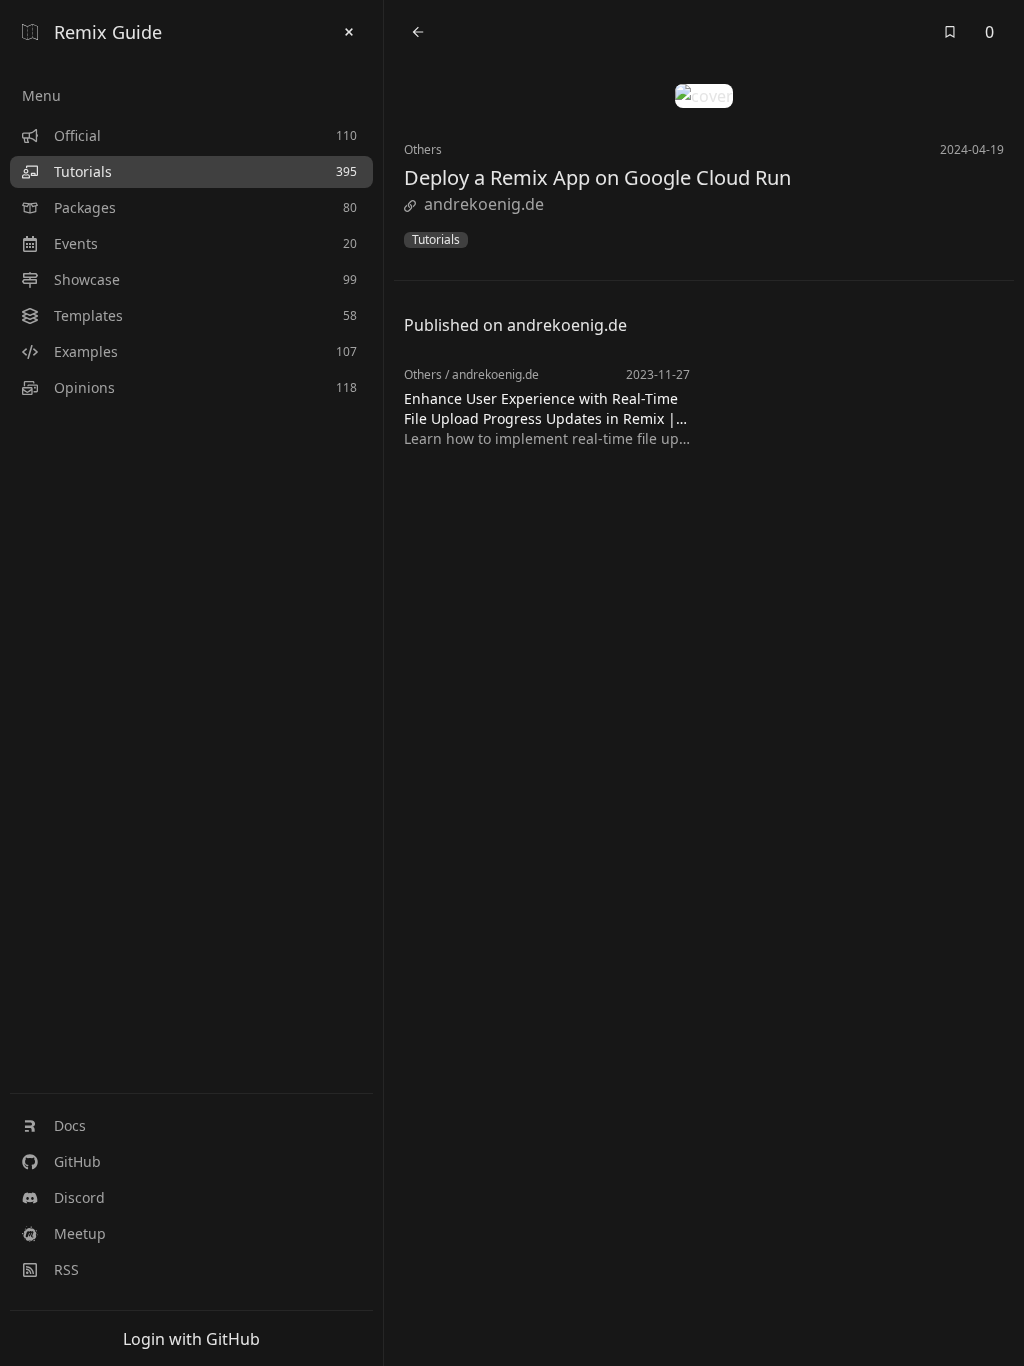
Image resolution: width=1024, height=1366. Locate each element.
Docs (70, 1125)
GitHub (77, 1161)
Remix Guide (108, 32)
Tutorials (436, 240)
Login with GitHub (191, 1339)
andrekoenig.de (484, 204)
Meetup (80, 1233)
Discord (79, 1197)
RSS (66, 1269)
